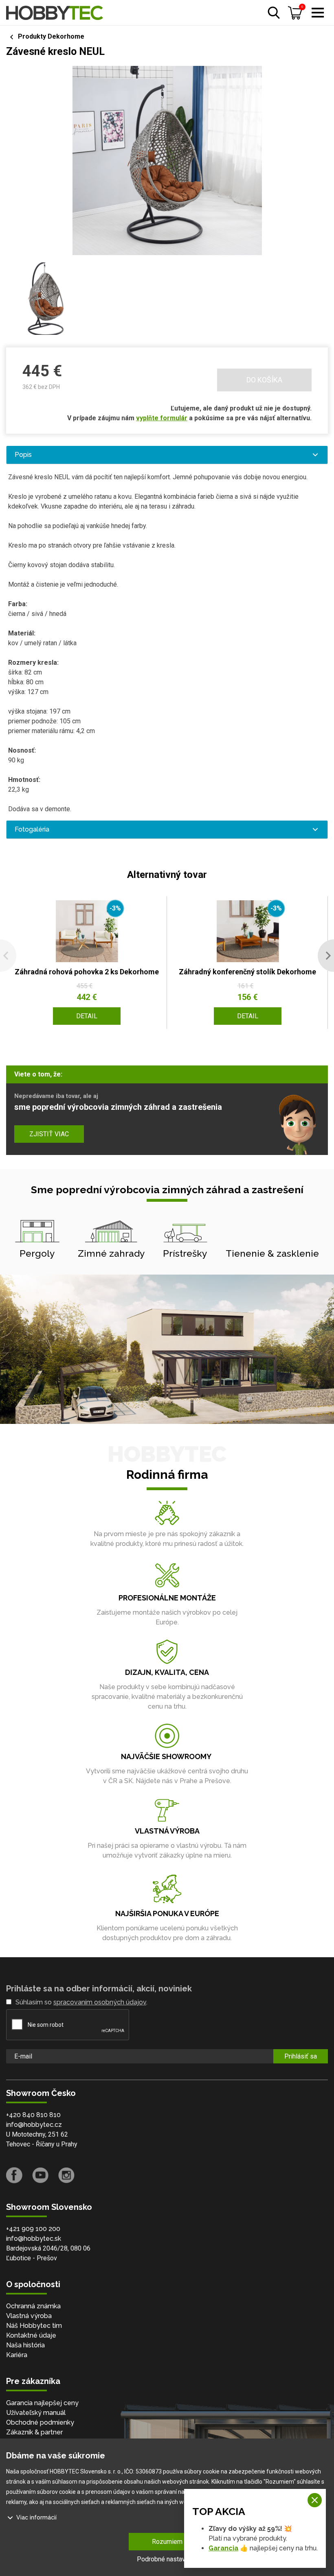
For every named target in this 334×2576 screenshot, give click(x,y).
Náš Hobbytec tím (34, 2326)
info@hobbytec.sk (34, 2239)
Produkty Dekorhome (51, 36)
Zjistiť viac (49, 1134)
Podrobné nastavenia (167, 2559)
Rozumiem (167, 2542)
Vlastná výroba (29, 2316)
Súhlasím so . (81, 2002)
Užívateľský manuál (36, 2413)
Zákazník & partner (34, 2432)
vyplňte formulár (162, 418)
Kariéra (17, 2355)
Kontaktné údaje (31, 2335)
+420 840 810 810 (33, 2115)
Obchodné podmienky (40, 2422)
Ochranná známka (33, 2306)
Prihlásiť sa (301, 2056)
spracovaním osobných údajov (100, 2002)
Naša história (25, 2345)
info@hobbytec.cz (34, 2125)
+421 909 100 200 (33, 2229)
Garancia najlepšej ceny (42, 2403)
